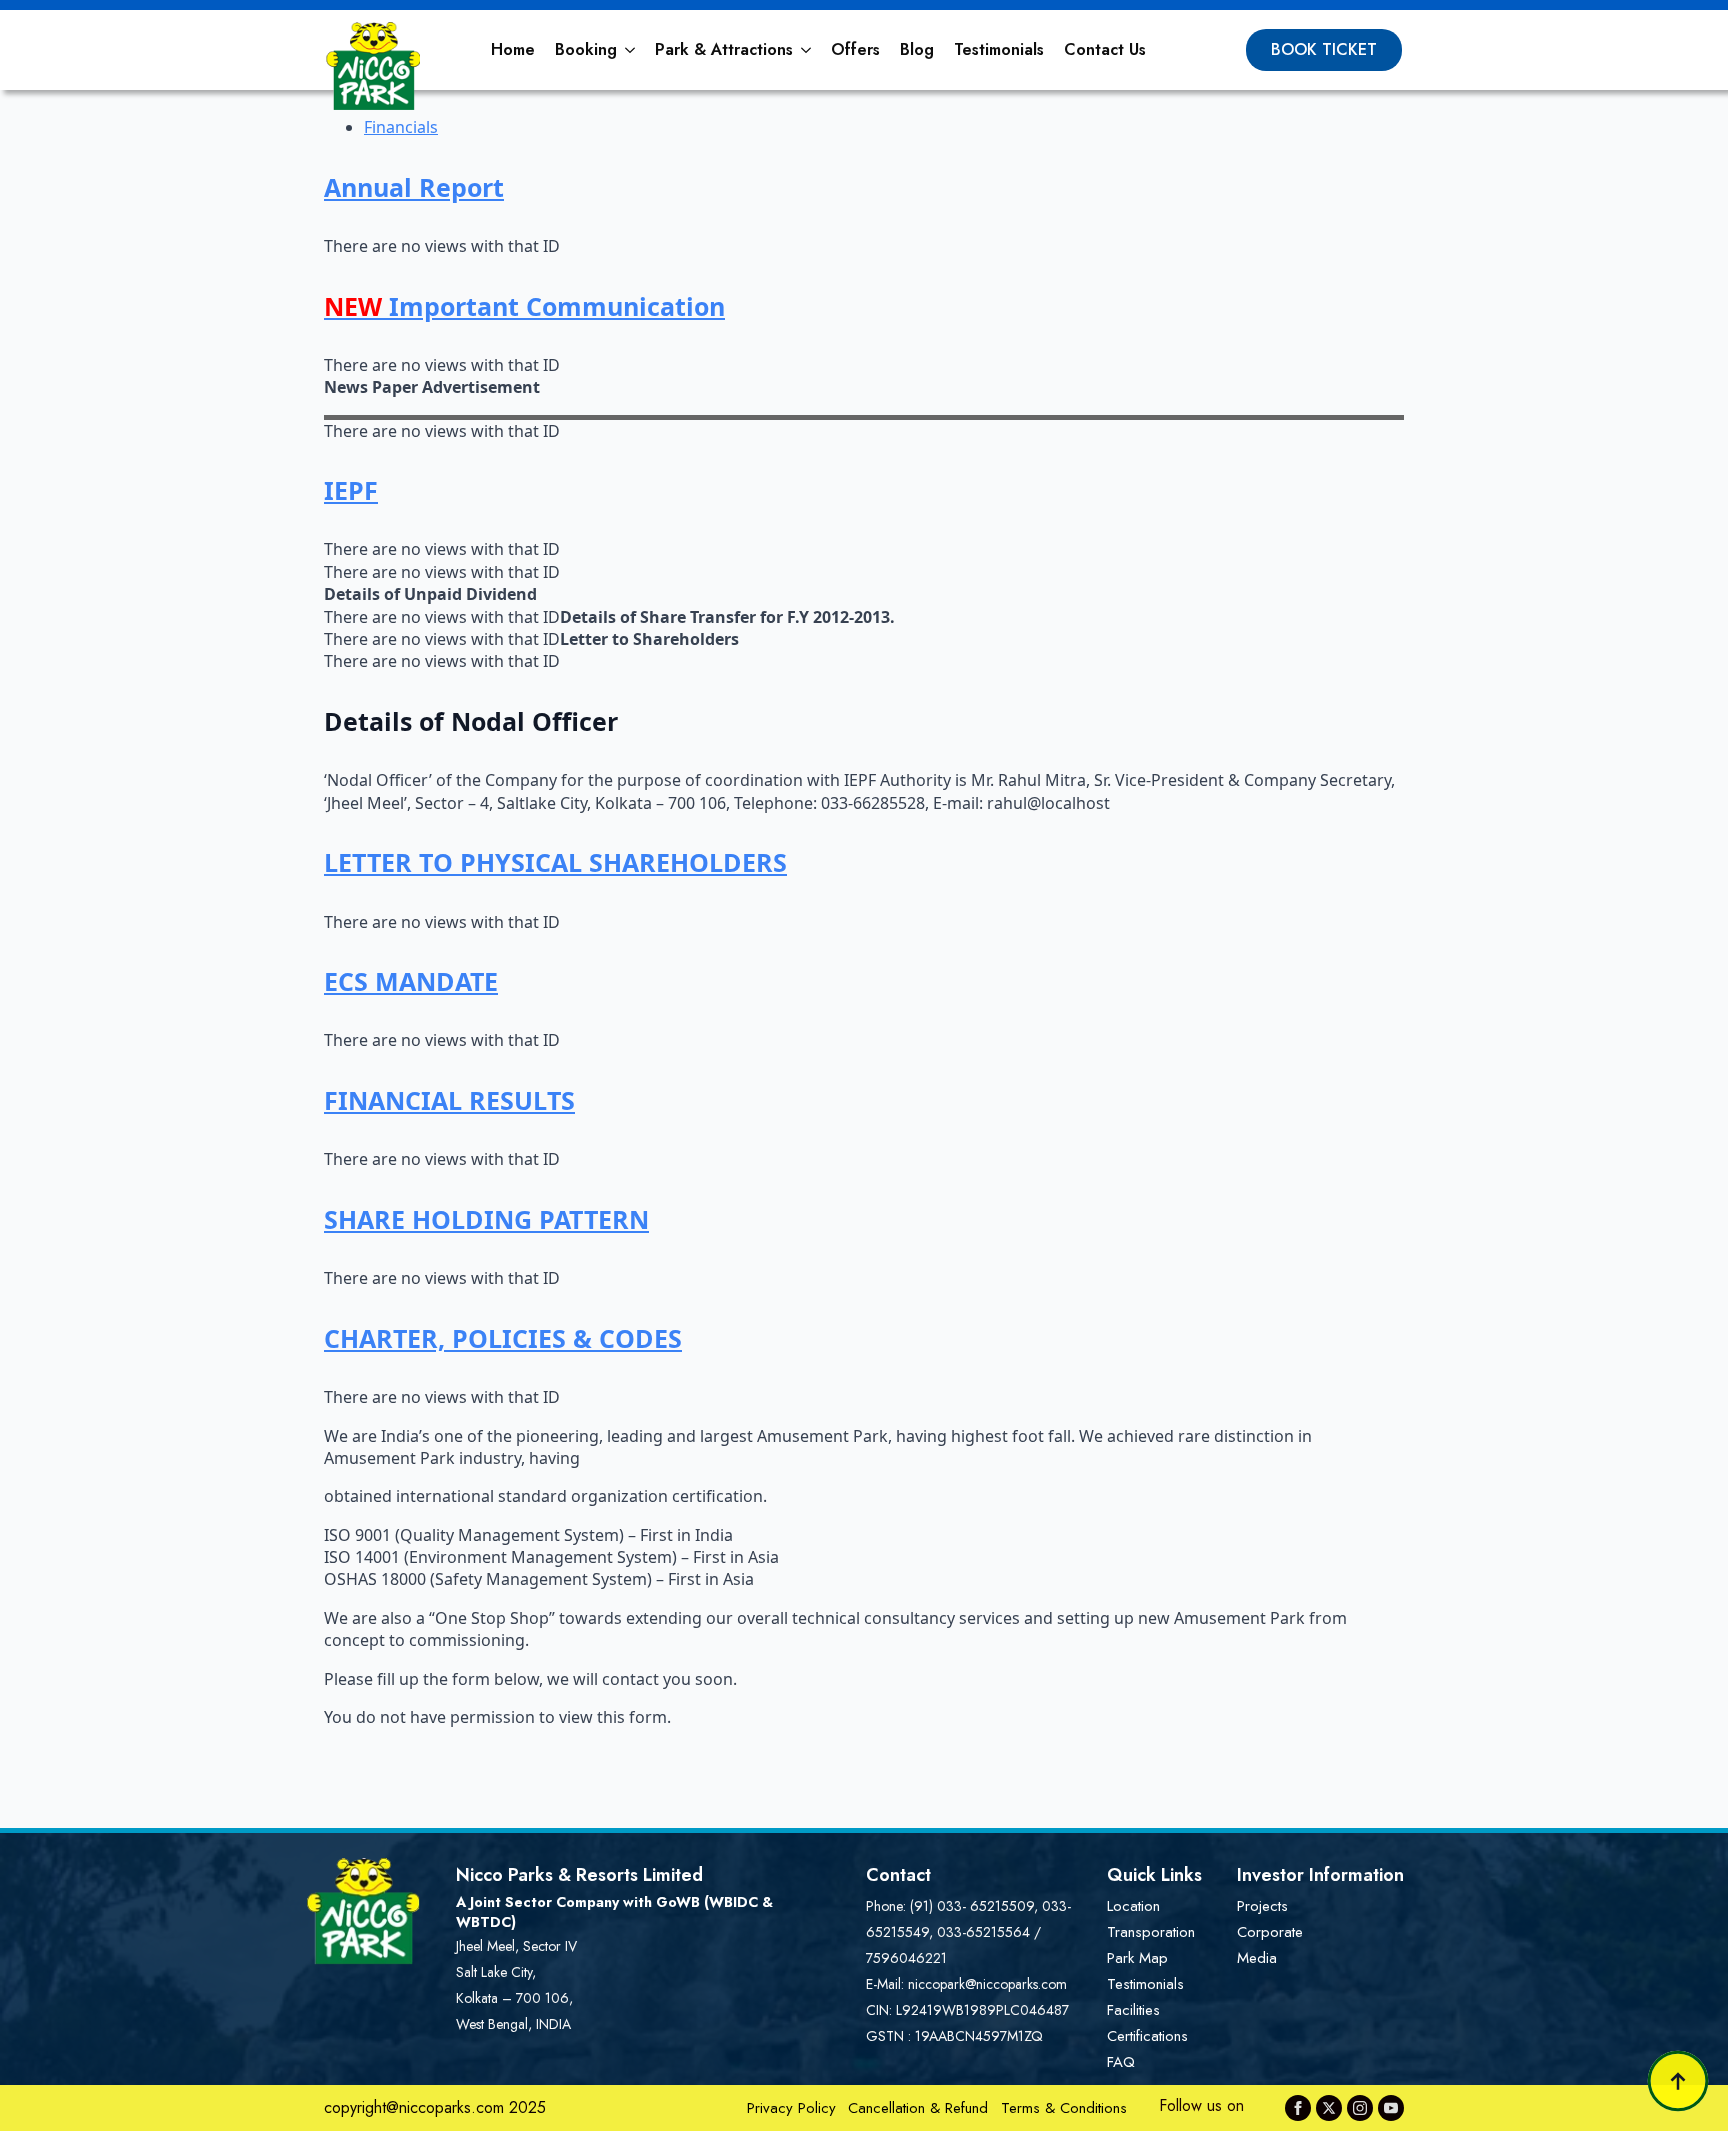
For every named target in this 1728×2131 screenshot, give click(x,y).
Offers (855, 49)
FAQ (1121, 2062)
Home (513, 49)
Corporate (1270, 1932)
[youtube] (1391, 2108)
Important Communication (524, 306)
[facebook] (1298, 2108)
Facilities (1133, 2010)
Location (1133, 1906)
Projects (1262, 1906)
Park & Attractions (724, 49)
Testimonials (999, 49)
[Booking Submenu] (631, 50)
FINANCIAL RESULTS (449, 1100)
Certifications (1147, 2036)
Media (1257, 1958)
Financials (401, 127)
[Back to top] (1678, 2081)
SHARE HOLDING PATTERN (486, 1219)
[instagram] (1360, 2108)
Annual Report (414, 187)
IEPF (351, 490)
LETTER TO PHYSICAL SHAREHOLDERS (555, 862)
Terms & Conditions (1064, 2108)
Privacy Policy (791, 2108)
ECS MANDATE (411, 981)
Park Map (1137, 1958)
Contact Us (1105, 49)
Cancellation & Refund (918, 2108)
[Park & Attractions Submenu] (807, 50)
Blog (917, 49)
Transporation (1151, 1932)
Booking (586, 49)
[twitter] (1329, 2108)
